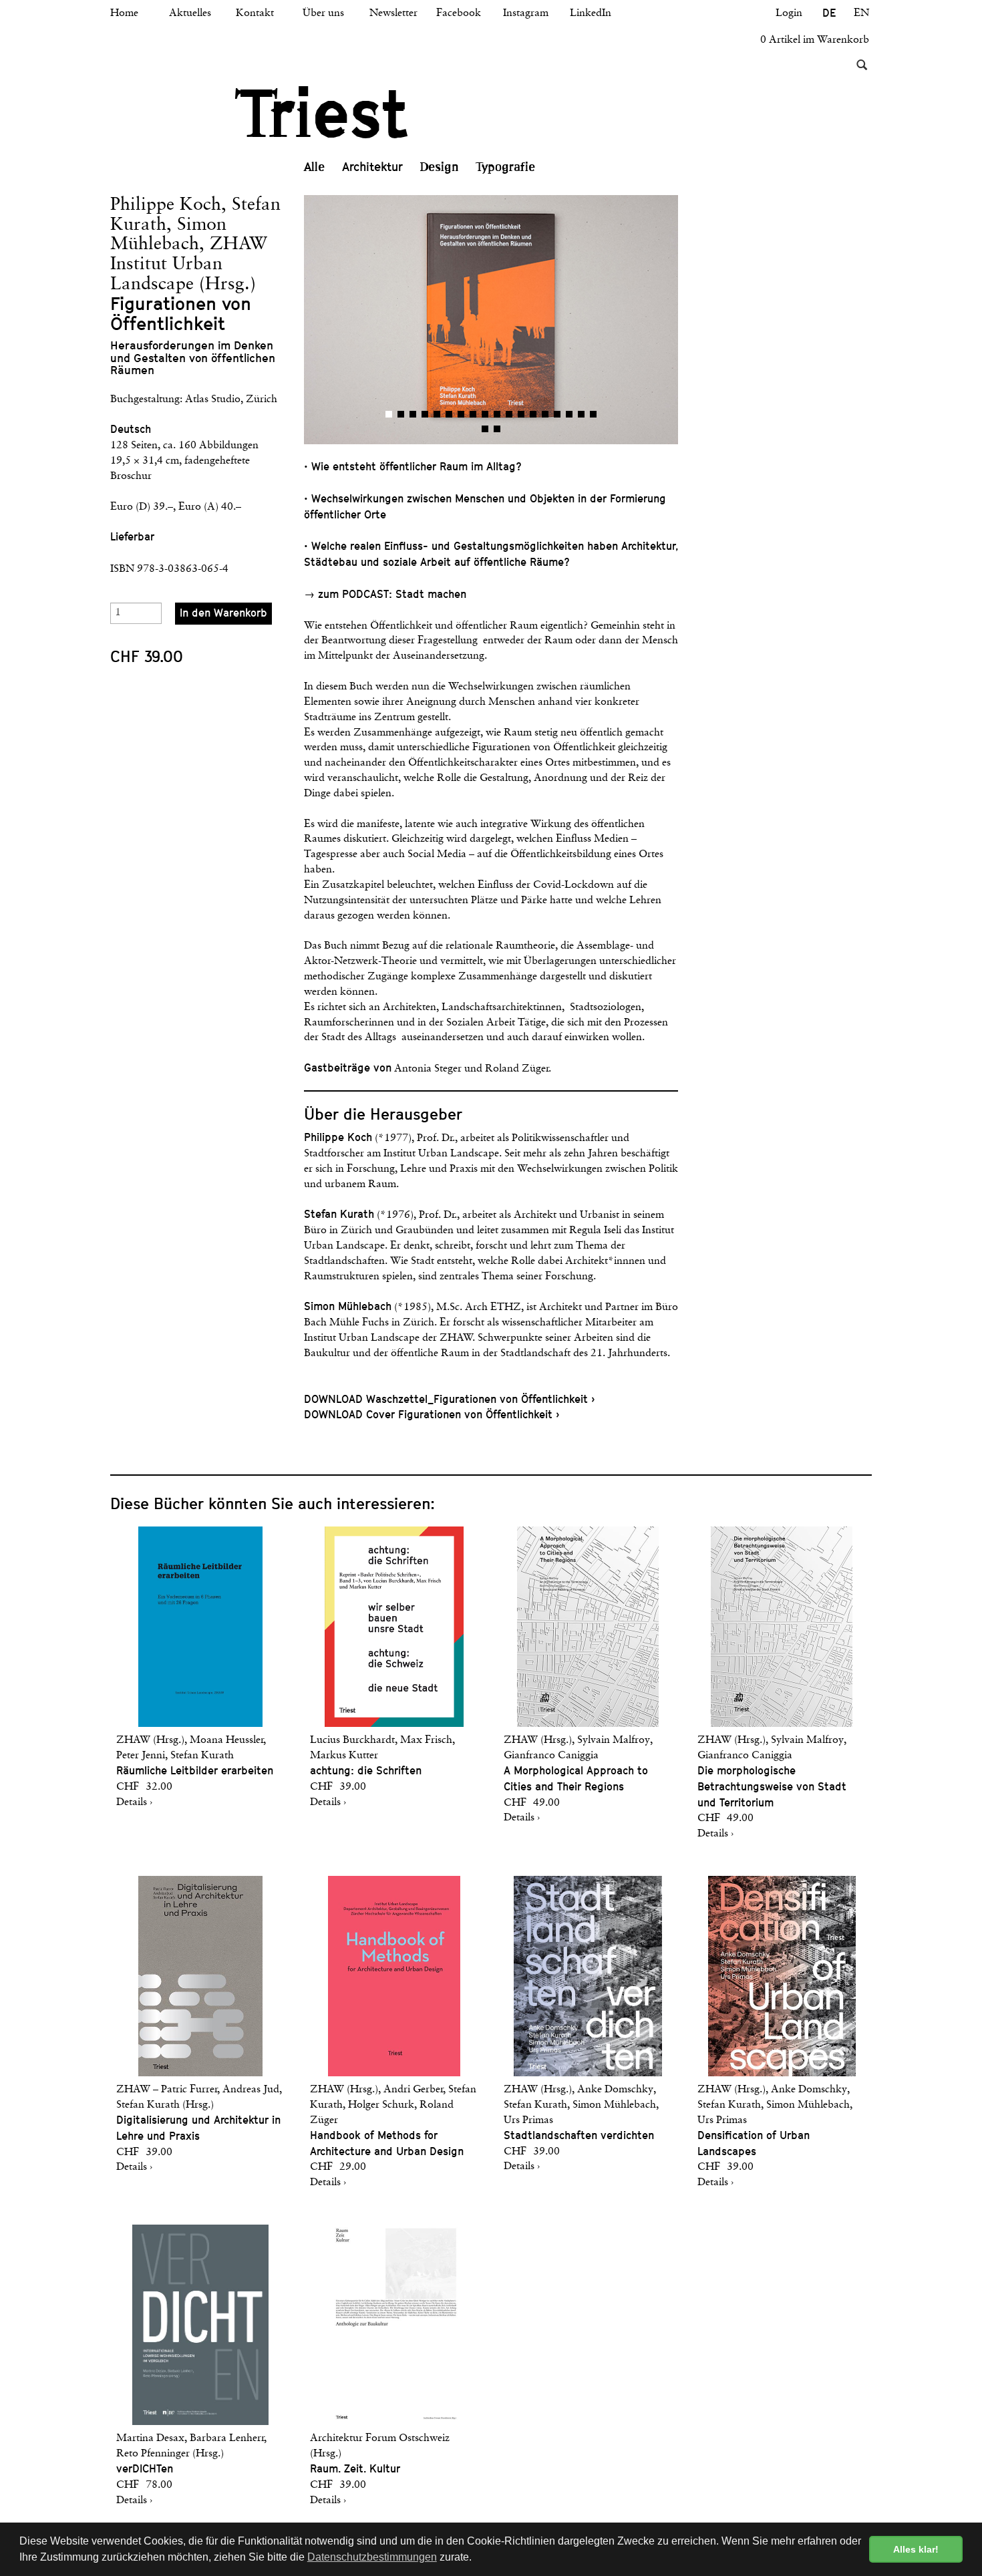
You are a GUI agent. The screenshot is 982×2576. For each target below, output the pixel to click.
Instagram (526, 13)
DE (829, 13)
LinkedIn (591, 13)
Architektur (372, 167)
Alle (314, 167)
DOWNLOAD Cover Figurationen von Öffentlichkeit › (432, 1415)
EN (861, 13)
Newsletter (393, 13)
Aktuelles (190, 13)
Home (124, 13)
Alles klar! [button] (916, 2549)
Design (440, 167)
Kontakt (255, 13)
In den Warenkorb (223, 613)
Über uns (323, 13)
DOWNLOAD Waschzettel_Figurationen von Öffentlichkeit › (449, 1399)
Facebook (459, 13)
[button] (397, 320)
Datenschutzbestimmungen (372, 2557)
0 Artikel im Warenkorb (815, 40)
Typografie (506, 167)
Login (789, 13)
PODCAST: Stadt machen (404, 594)
